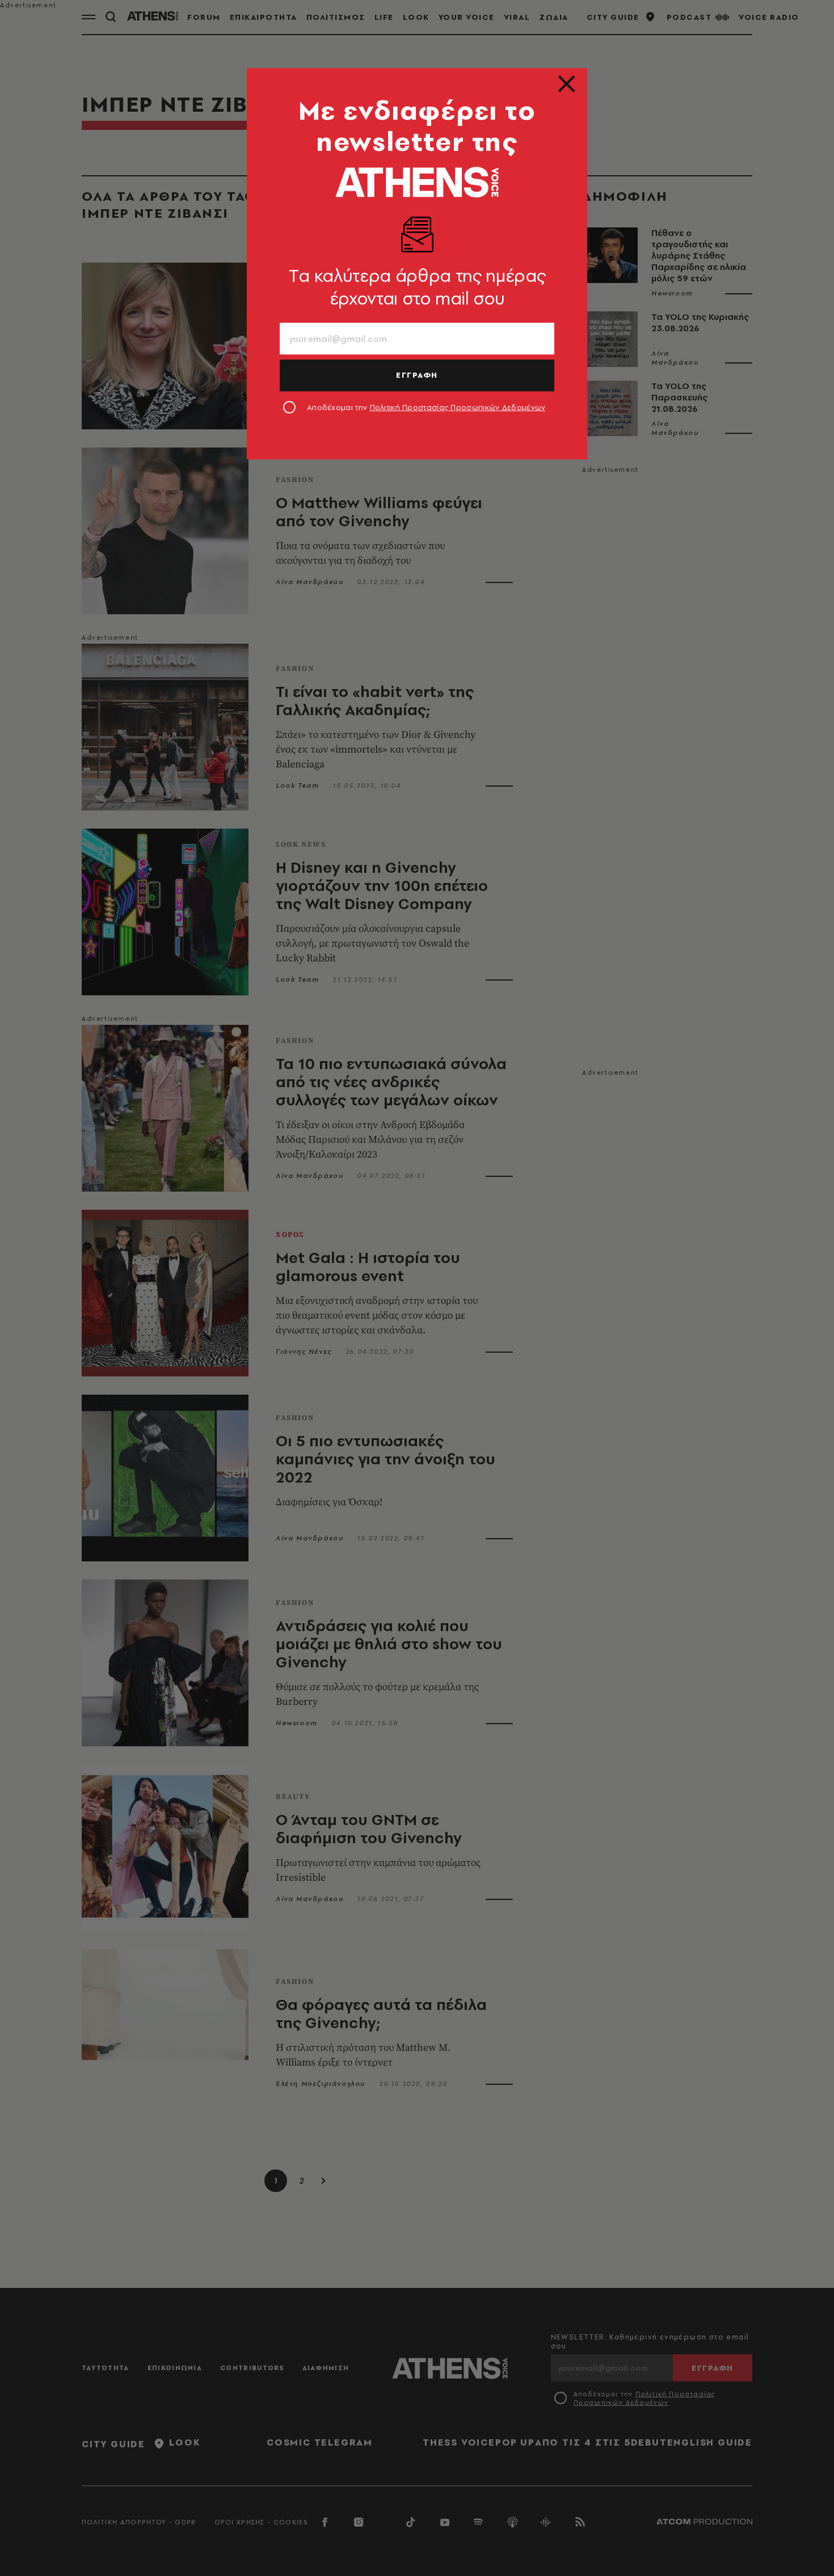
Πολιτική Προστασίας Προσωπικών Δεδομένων (458, 407)
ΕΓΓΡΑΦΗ (417, 375)
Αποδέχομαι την (426, 407)
